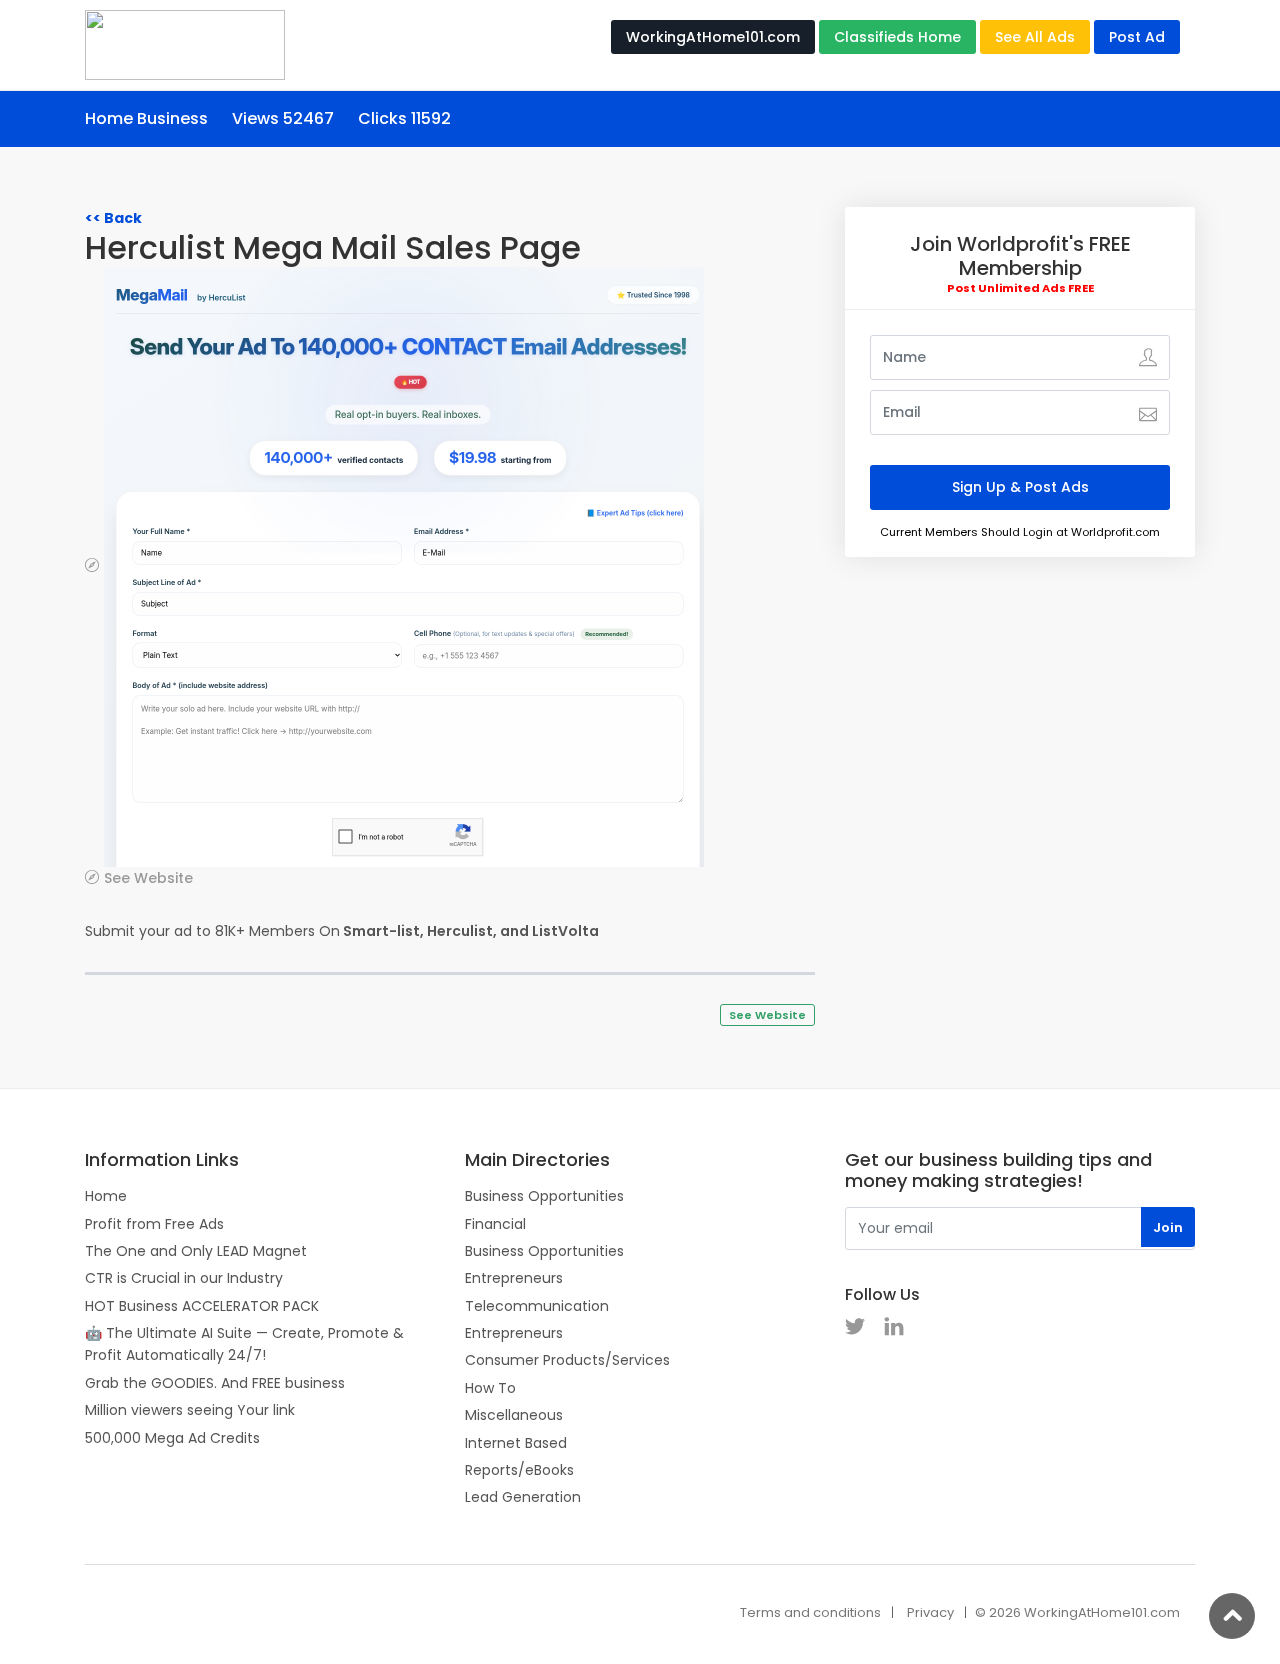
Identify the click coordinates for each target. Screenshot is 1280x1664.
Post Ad (1137, 37)
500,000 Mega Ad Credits (172, 1438)
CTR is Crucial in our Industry (184, 1278)
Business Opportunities (544, 1196)
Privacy (930, 1612)
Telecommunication (537, 1306)
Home (106, 1196)
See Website (148, 877)
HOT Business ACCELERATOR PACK (202, 1306)
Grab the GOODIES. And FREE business (215, 1383)
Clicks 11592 (404, 118)
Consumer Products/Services (567, 1360)
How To (490, 1388)
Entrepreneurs (514, 1278)
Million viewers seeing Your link (190, 1410)
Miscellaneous (514, 1415)
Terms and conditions (810, 1612)
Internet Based (516, 1443)
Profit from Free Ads (154, 1224)
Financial (495, 1224)
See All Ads (1035, 37)
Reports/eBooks (519, 1470)
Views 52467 (283, 118)
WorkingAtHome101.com (713, 37)
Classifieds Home (897, 37)
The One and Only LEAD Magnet (196, 1251)
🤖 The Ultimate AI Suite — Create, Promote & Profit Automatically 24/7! (244, 1344)
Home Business (146, 118)
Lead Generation (523, 1497)
